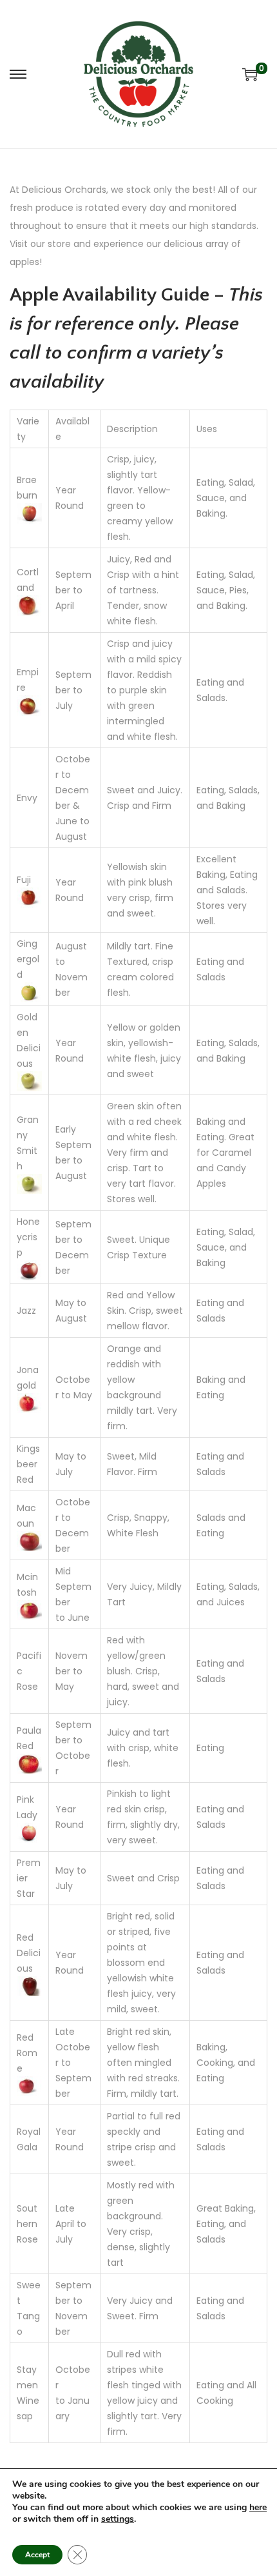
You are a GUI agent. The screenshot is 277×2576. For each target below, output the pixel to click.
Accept (37, 2555)
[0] (250, 74)
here (258, 2507)
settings (118, 2519)
